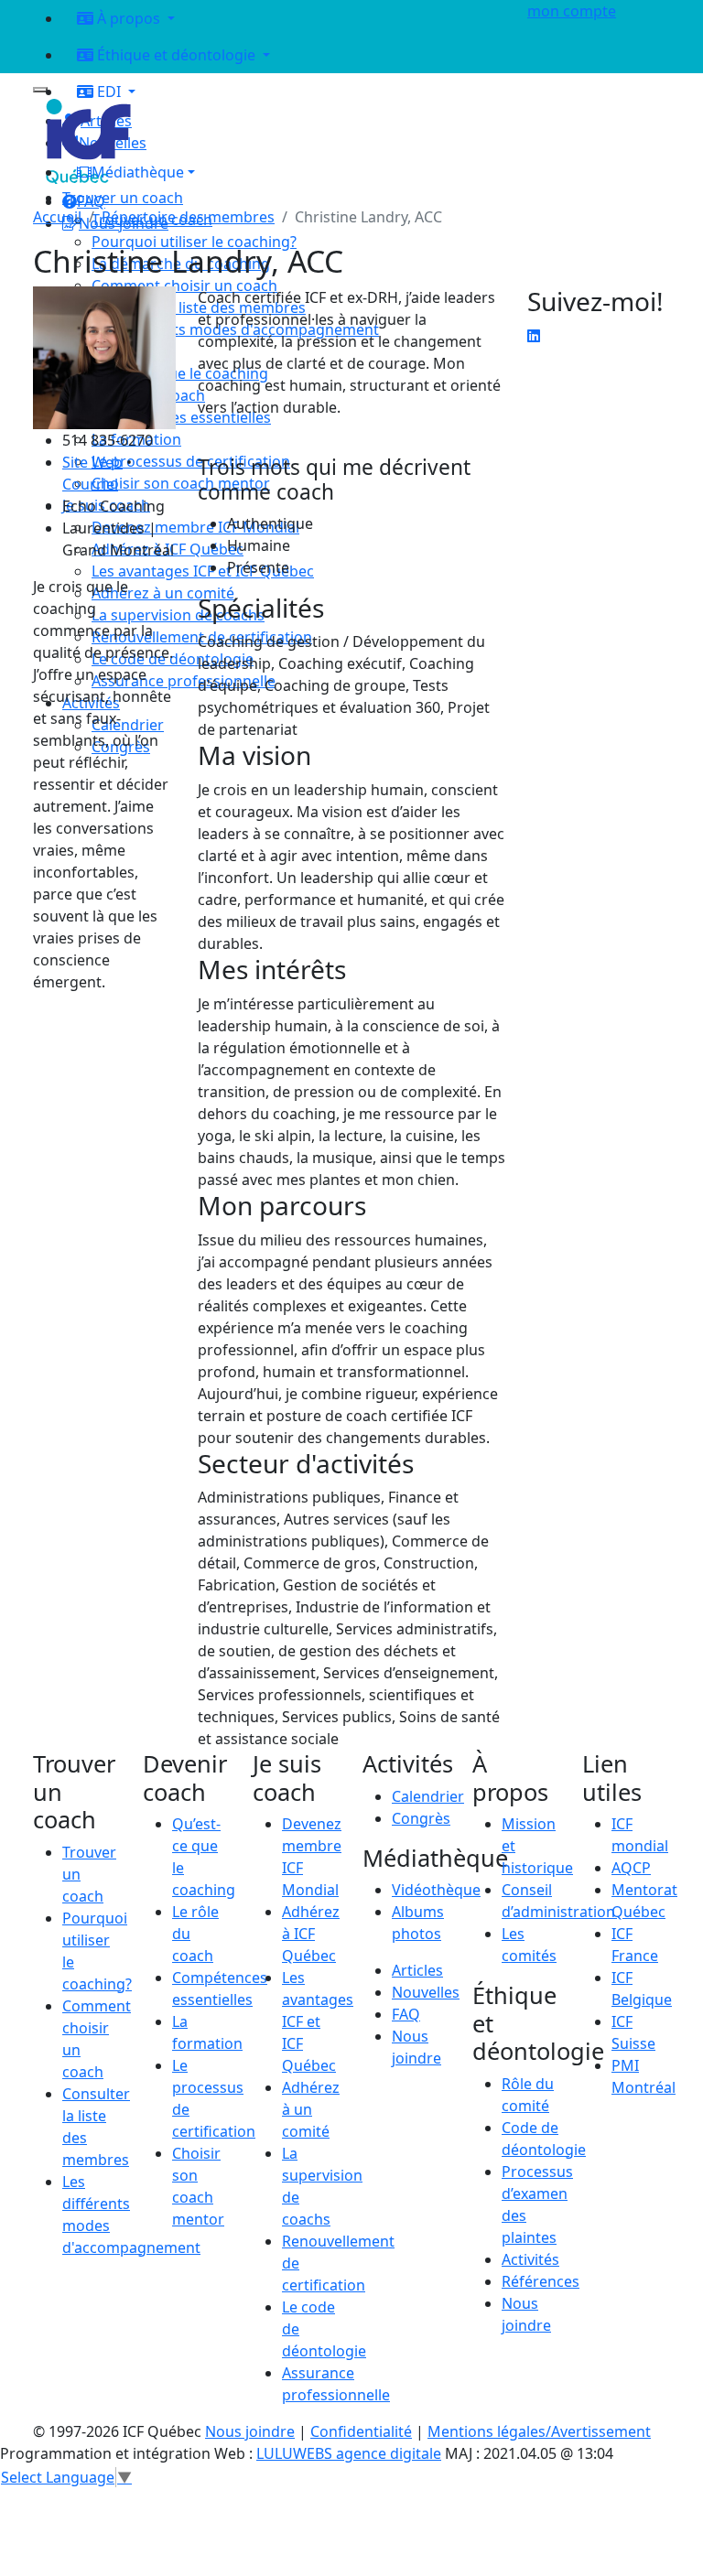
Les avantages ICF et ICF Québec (318, 2021)
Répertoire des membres (188, 217)
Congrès (421, 1818)
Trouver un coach (123, 198)
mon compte (572, 11)
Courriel (90, 484)
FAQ (406, 2014)
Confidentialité (361, 2431)
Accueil (57, 217)
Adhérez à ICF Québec (311, 1934)
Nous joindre (250, 2431)
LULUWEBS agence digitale (349, 2453)
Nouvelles (426, 1992)
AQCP (631, 1868)
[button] (284, 172)
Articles (417, 1970)
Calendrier (428, 1796)
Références (541, 2281)
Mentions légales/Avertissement (539, 2431)
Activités (530, 2259)
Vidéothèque (436, 1890)
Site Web (92, 462)
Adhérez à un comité (311, 2109)
